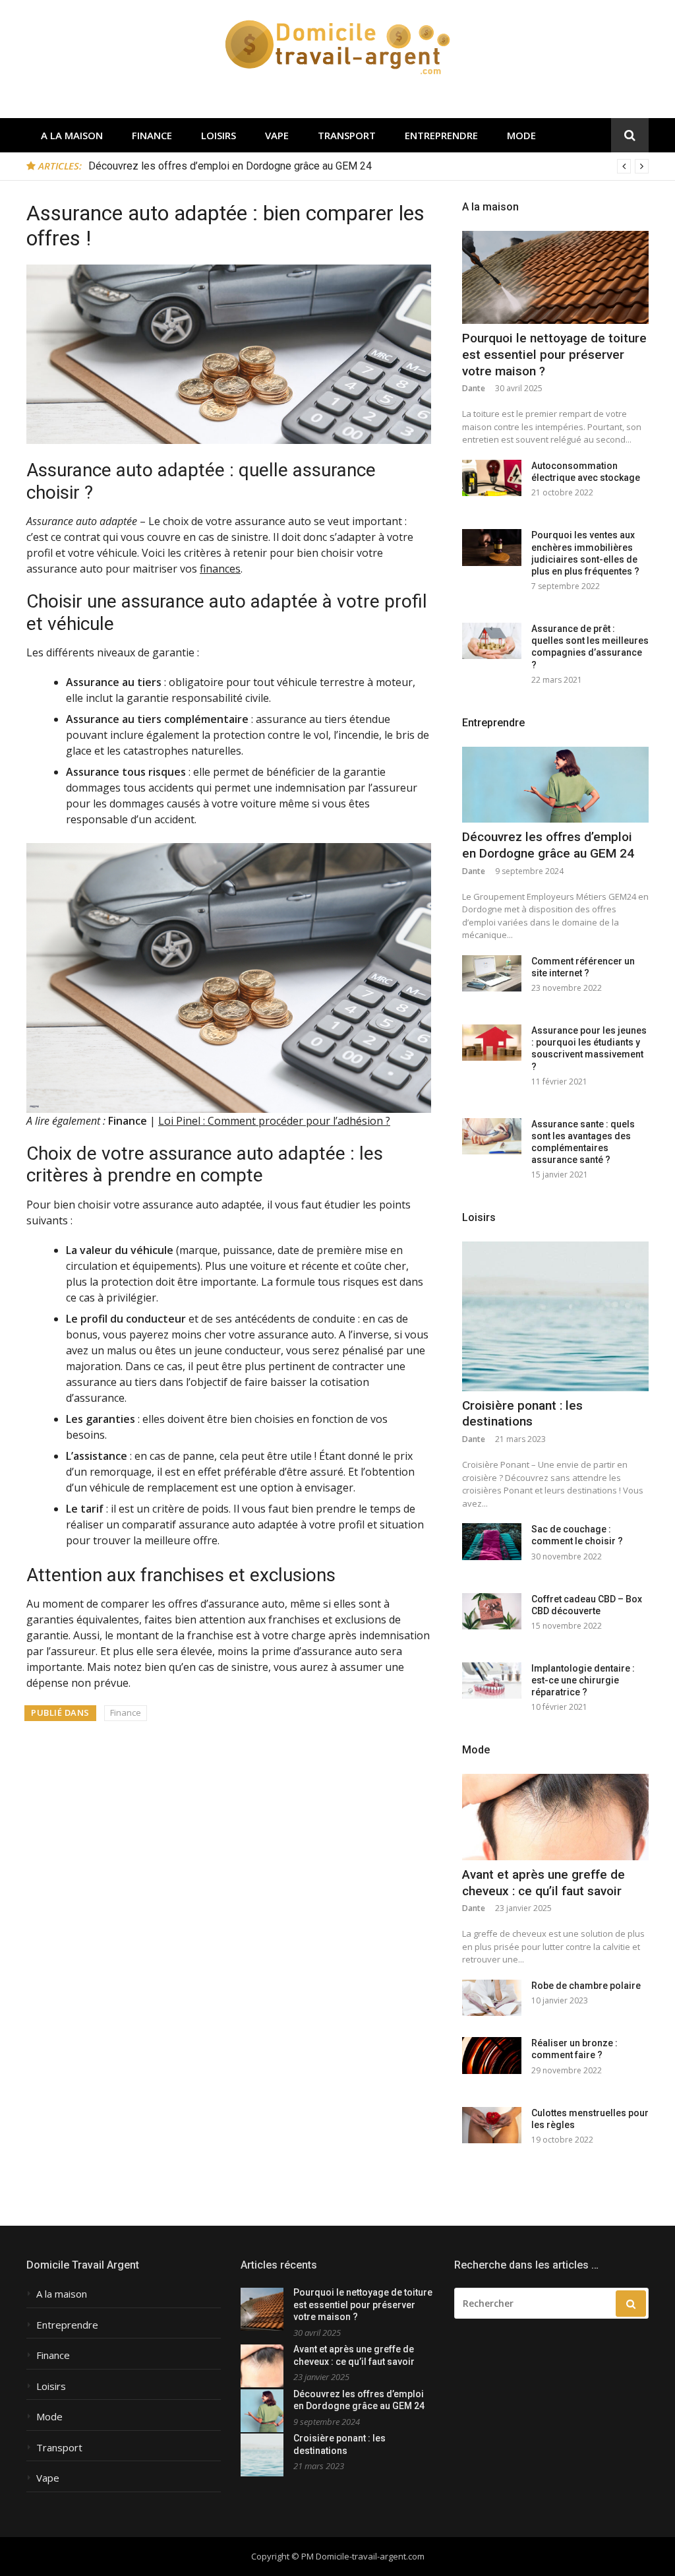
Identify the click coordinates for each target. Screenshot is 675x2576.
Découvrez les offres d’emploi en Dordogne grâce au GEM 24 (230, 166)
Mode (521, 135)
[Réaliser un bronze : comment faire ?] (492, 2055)
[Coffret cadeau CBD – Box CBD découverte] (492, 1611)
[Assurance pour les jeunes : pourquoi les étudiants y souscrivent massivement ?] (492, 1043)
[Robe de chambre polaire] (492, 1998)
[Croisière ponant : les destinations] (555, 1316)
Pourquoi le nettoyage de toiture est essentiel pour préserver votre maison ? (554, 354)
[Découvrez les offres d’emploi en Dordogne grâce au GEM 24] (555, 785)
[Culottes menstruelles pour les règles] (492, 2125)
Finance (152, 135)
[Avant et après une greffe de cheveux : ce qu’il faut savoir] (555, 1817)
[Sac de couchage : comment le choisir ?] (492, 1541)
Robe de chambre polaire (586, 1986)
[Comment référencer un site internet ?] (492, 973)
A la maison (72, 135)
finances (220, 569)
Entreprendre (441, 135)
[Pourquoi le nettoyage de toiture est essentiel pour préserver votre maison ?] (555, 278)
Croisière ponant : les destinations (522, 1414)
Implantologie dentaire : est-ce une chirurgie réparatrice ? (583, 1680)
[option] (368, 166)
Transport (347, 135)
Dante (474, 388)
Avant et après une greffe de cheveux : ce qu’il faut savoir (543, 1883)
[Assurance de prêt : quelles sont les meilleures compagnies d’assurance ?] (492, 641)
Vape (277, 135)
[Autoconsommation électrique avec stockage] (492, 478)
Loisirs (219, 135)
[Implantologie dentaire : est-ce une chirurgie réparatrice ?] (492, 1681)
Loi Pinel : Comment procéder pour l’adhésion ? (274, 1121)
